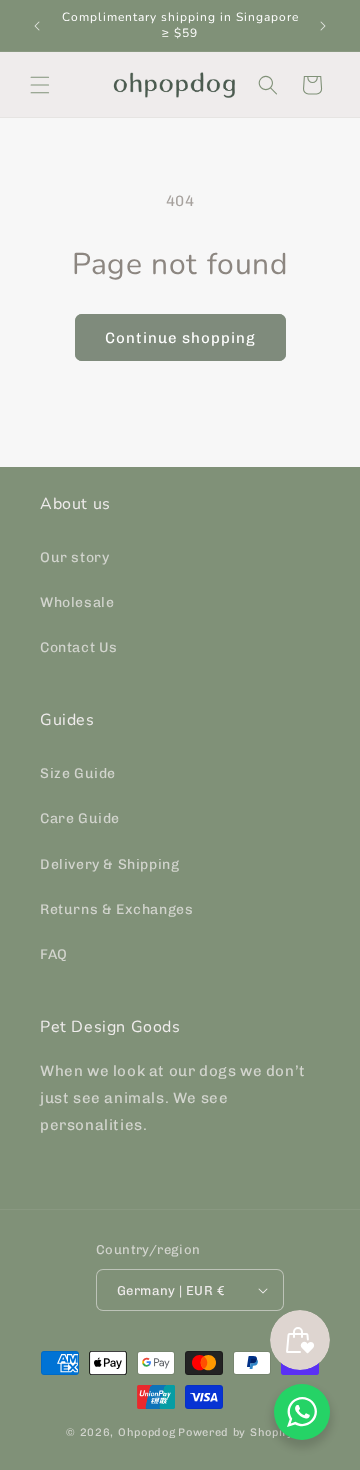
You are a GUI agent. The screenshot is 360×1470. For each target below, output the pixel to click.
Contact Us (79, 647)
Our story (74, 557)
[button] (40, 85)
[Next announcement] (323, 26)
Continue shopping (180, 338)
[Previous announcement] (37, 26)
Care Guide (80, 818)
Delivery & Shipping (109, 864)
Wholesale (77, 602)
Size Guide (78, 773)
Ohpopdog (147, 1432)
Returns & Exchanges (116, 909)
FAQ (54, 954)
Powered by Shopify (236, 1432)
